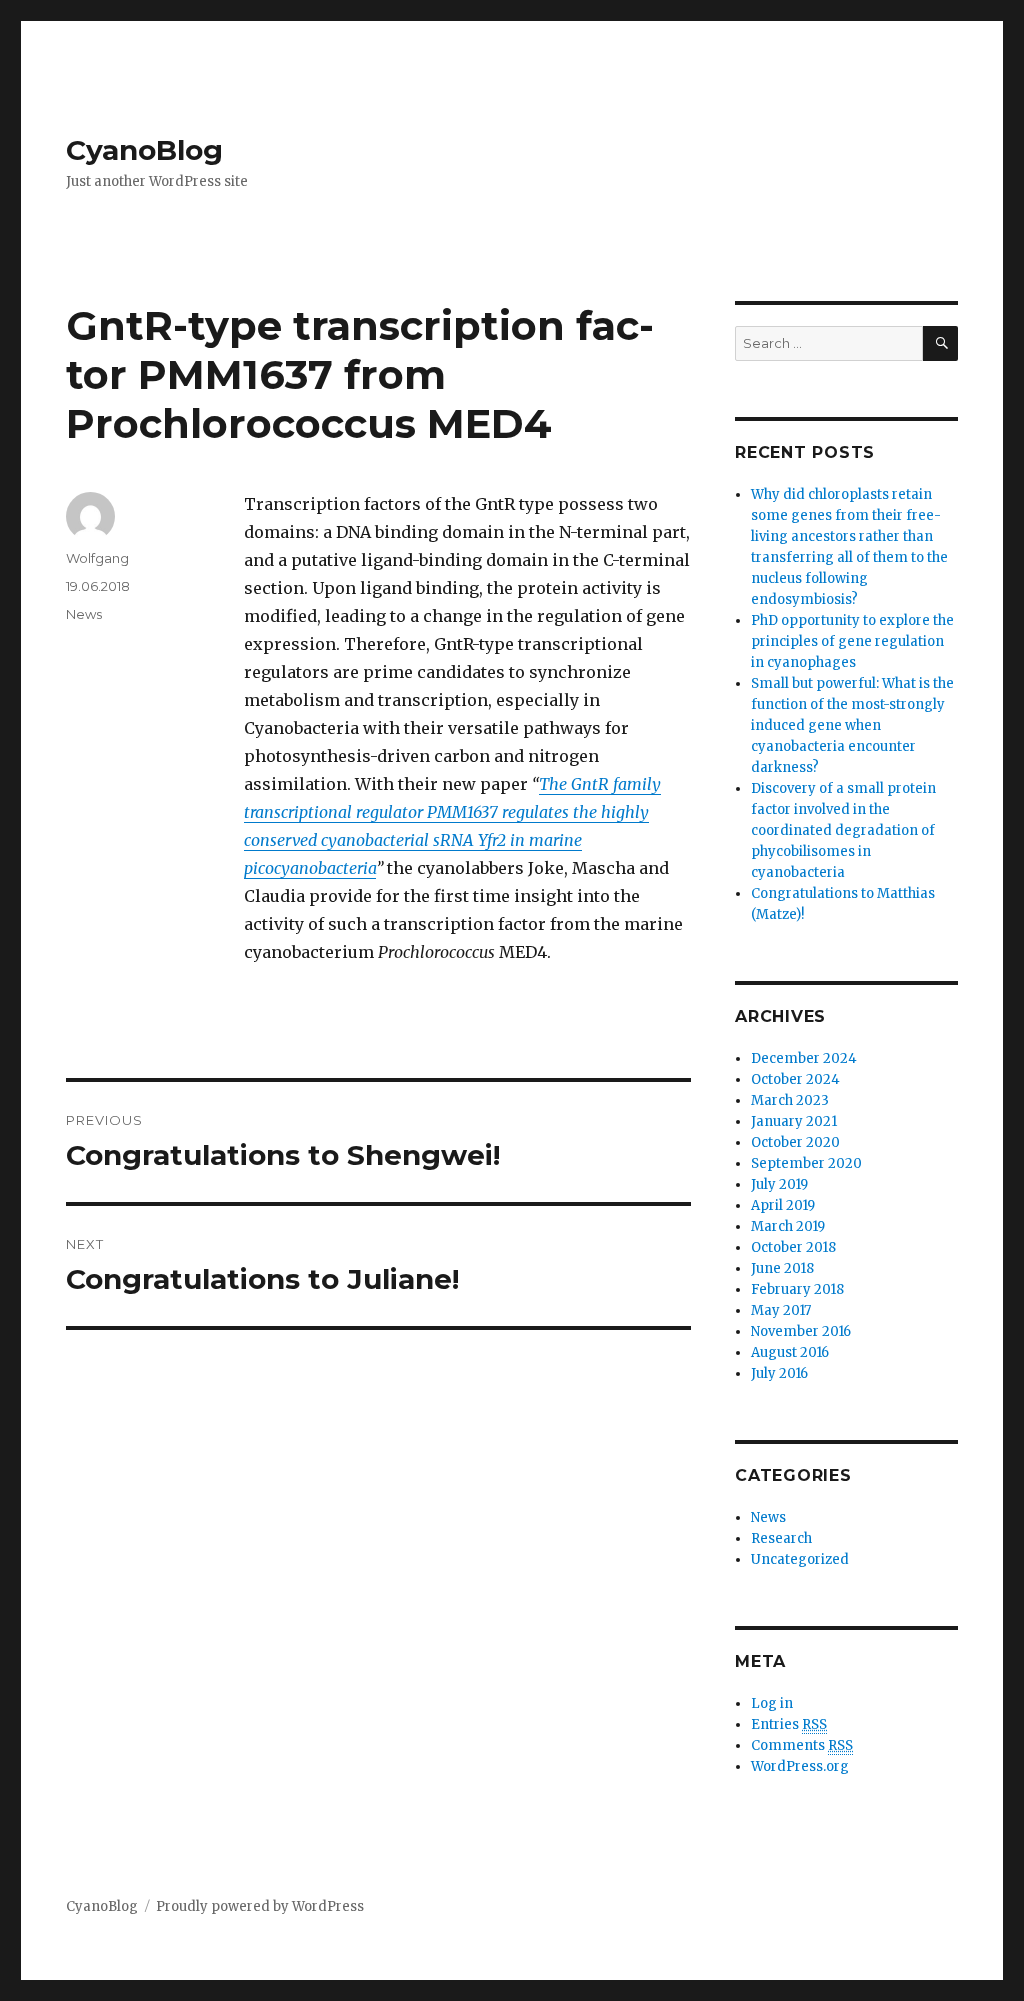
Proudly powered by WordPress (260, 1906)
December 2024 (804, 1058)
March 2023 (790, 1100)
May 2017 (781, 1310)
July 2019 (779, 1184)
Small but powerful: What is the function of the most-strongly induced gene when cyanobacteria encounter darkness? (852, 725)
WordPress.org (800, 1766)
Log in (772, 1703)
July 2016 (779, 1373)
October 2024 (795, 1079)
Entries (789, 1724)
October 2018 (793, 1247)
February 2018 (797, 1289)
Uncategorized (800, 1559)
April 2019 (783, 1205)
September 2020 (806, 1163)
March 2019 (788, 1226)
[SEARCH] (940, 343)
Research (781, 1538)
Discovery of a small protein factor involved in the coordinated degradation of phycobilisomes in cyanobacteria (843, 830)
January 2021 (794, 1121)
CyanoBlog (144, 150)
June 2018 (782, 1268)
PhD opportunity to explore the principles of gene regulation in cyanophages (852, 641)
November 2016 (801, 1331)
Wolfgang (97, 558)
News (84, 614)
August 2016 (790, 1352)
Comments (802, 1745)
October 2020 (795, 1142)
